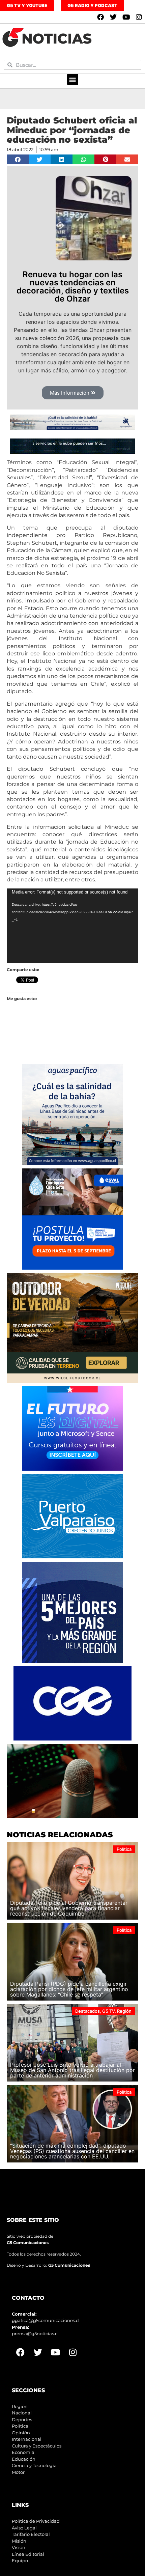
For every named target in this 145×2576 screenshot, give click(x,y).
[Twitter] (113, 17)
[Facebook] (100, 17)
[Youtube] (126, 17)
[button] (73, 79)
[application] (72, 926)
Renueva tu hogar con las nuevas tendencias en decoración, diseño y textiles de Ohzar (73, 287)
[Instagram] (139, 17)
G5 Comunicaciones (28, 2243)
